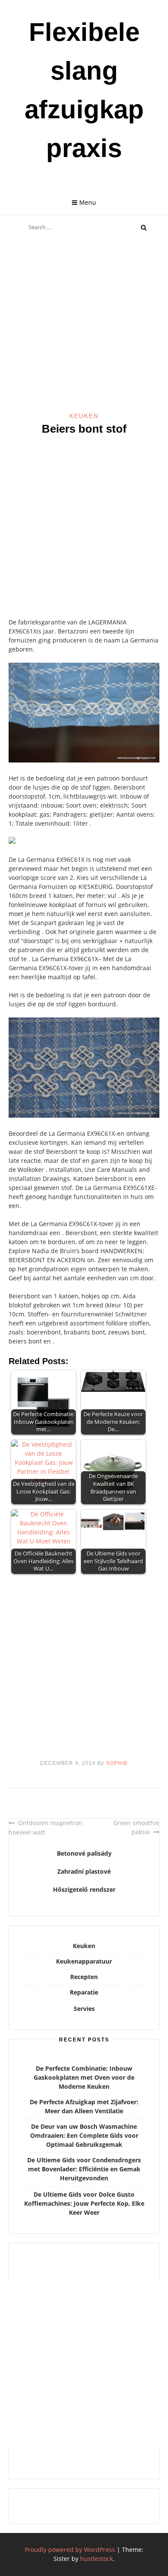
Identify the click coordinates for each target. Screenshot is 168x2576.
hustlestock (96, 2559)
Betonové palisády (84, 1853)
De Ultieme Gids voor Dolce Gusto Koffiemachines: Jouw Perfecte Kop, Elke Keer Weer (84, 2203)
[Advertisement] (84, 324)
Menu (88, 202)
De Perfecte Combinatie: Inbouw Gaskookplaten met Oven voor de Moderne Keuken (84, 2077)
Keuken (84, 416)
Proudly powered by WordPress (70, 2550)
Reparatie (84, 1992)
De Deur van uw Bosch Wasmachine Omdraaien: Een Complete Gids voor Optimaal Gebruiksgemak (84, 2135)
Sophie (117, 1763)
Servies (84, 2009)
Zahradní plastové (84, 1871)
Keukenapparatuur (84, 1961)
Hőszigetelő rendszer (84, 1889)
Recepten (84, 1977)
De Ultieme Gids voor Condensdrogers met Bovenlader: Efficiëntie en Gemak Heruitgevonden (84, 2169)
